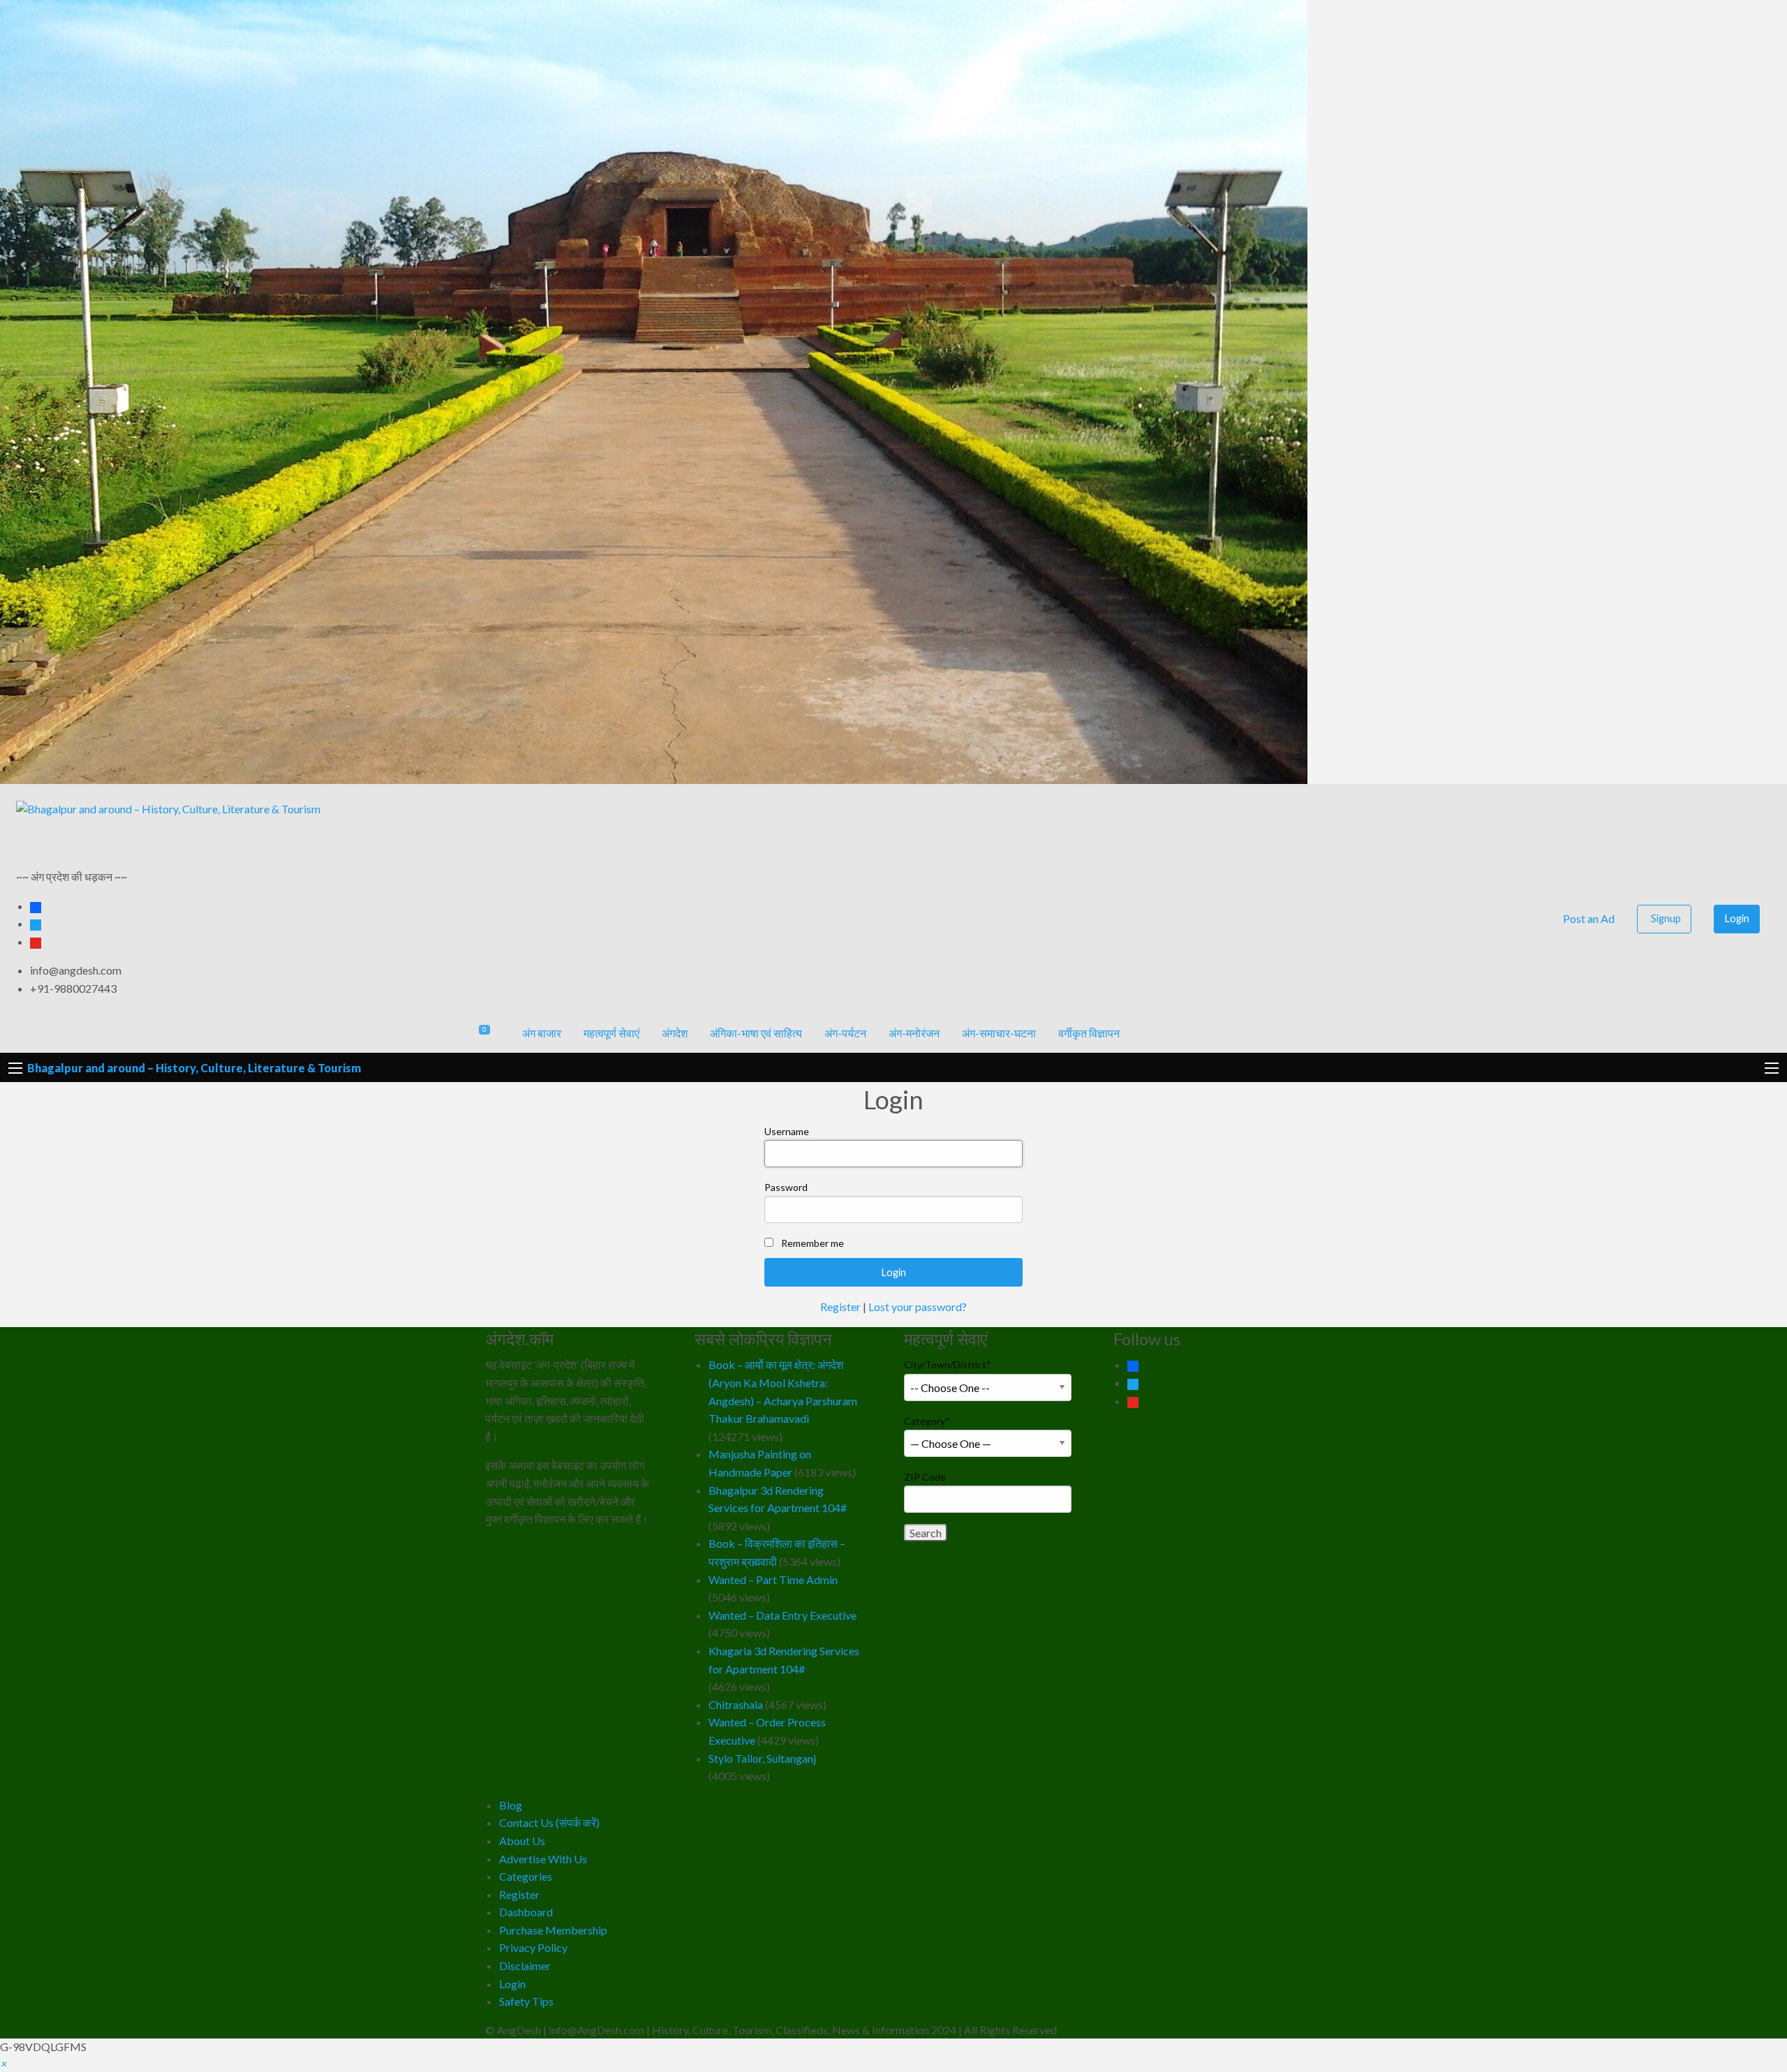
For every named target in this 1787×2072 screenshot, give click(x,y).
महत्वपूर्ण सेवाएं (611, 1033)
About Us (522, 1841)
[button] (3, 2063)
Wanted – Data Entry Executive (783, 1615)
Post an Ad (1588, 918)
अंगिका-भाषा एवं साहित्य (756, 1033)
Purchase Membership (553, 1930)
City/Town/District (948, 1364)
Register (840, 1307)
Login (1737, 918)
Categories (526, 1876)
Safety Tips (526, 2001)
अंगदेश (675, 1033)
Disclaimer (525, 1966)
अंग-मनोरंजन (914, 1033)
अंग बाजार (542, 1033)
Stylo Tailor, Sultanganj (762, 1758)
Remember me (813, 1243)
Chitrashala (736, 1704)
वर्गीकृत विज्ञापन (1089, 1033)
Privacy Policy (533, 1947)
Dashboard (526, 1912)
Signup (1666, 918)
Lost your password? (918, 1307)
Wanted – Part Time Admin (773, 1579)
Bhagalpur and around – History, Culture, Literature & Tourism (194, 1068)
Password (786, 1187)
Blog (511, 1805)
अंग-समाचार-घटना (999, 1033)
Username (787, 1131)
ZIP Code (925, 1477)
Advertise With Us (543, 1859)
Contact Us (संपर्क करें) (549, 1822)
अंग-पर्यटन (845, 1033)
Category (927, 1421)
